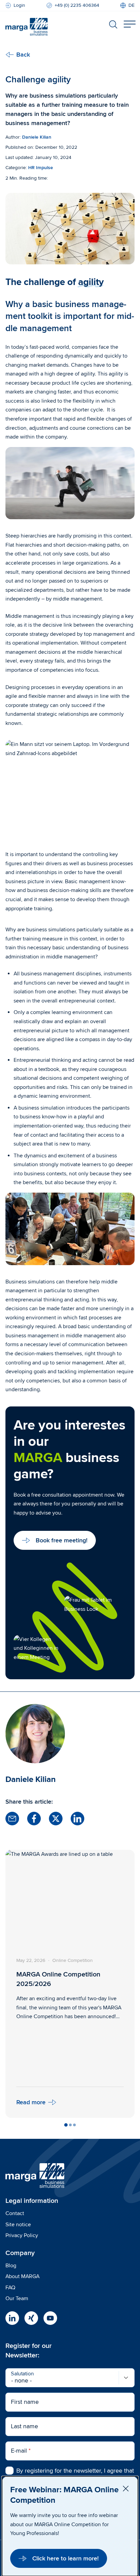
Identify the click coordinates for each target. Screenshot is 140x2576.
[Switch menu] (129, 24)
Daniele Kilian (37, 137)
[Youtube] (50, 2318)
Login (19, 5)
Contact (15, 2213)
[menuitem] (127, 5)
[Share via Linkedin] (77, 1819)
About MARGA (22, 2276)
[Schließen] (126, 2489)
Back (23, 55)
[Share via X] (56, 1819)
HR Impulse (41, 168)
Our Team (17, 2298)
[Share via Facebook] (34, 1819)
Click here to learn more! (65, 2558)
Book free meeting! (62, 1540)
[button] (66, 2125)
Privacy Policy (22, 2235)
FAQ (10, 2288)
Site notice (18, 2225)
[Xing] (31, 2318)
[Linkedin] (12, 2318)
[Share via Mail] (12, 1819)
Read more (31, 2102)
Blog (11, 2266)
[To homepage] (27, 25)
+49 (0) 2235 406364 (77, 5)
